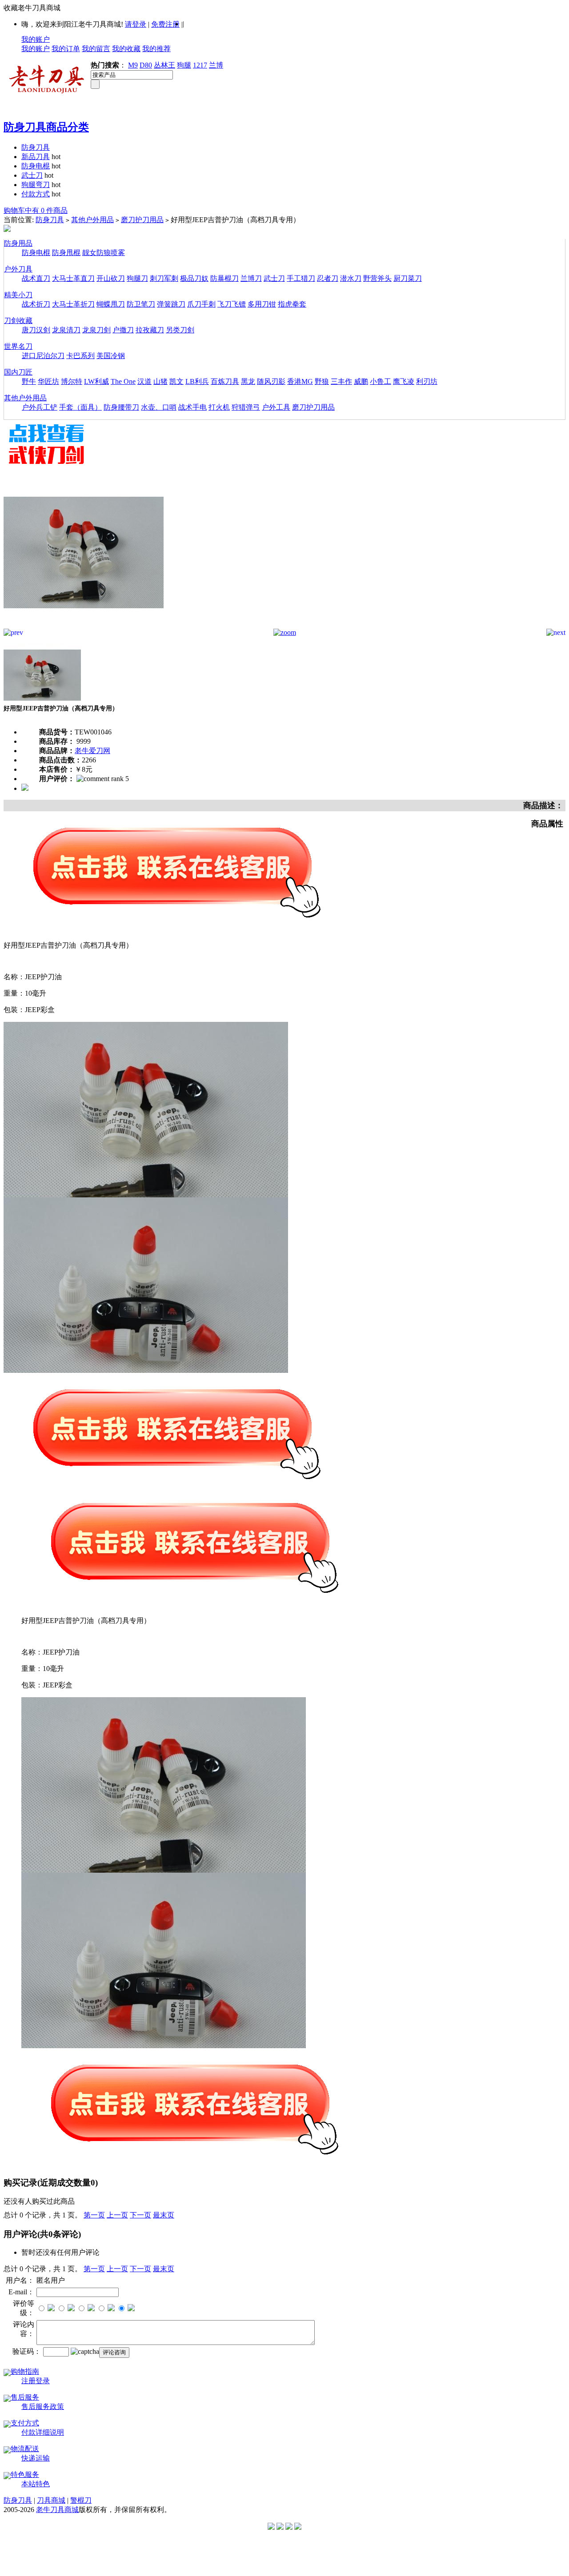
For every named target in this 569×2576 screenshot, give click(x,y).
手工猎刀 (301, 278)
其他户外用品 (92, 220)
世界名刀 (18, 346)
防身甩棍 (66, 253)
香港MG (300, 381)
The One (123, 381)
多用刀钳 (262, 304)
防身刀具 (36, 147)
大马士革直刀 (73, 278)
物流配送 (25, 2449)
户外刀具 (18, 269)
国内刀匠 (18, 372)
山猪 (160, 381)
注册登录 (36, 2381)
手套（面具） (80, 407)
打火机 (219, 407)
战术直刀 (36, 278)
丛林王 (164, 65)
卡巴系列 (80, 356)
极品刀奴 (194, 278)
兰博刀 (251, 278)
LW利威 (96, 381)
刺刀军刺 (164, 278)
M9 (133, 65)
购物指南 (25, 2371)
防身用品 (18, 243)
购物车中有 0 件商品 (36, 210)
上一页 (117, 2215)
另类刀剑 (180, 330)
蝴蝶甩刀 (111, 304)
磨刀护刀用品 (142, 220)
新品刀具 (36, 157)
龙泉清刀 (66, 330)
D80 (146, 65)
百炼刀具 (225, 381)
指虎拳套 (292, 304)
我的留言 (96, 49)
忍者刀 (328, 278)
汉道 (144, 381)
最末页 (164, 2215)
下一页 (140, 2215)
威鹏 (361, 381)
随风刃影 (271, 381)
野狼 (322, 381)
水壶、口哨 (159, 407)
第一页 (94, 2215)
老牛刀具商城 (57, 2510)
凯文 (176, 381)
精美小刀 (18, 295)
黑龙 (248, 381)
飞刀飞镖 (232, 304)
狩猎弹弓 (246, 407)
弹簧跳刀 (171, 304)
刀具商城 (51, 2500)
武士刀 (32, 175)
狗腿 (184, 65)
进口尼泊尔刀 (43, 356)
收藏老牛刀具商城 (32, 8)
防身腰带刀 (121, 407)
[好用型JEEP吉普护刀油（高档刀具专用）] (84, 626)
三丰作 (341, 381)
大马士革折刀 (73, 304)
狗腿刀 (137, 278)
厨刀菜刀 (408, 278)
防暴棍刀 (224, 278)
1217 (200, 65)
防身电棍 (36, 166)
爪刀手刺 (201, 304)
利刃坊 (427, 381)
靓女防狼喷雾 (104, 253)
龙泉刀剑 (96, 330)
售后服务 (25, 2397)
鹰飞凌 (404, 381)
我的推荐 (156, 49)
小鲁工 (381, 381)
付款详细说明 (43, 2432)
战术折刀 (36, 304)
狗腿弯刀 (36, 185)
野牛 (29, 381)
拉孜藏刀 (150, 330)
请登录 (136, 24)
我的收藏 (126, 49)
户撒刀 (123, 330)
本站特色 (36, 2484)
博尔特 (72, 381)
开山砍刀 (111, 278)
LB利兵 (197, 381)
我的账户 (36, 39)
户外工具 (276, 407)
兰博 (216, 65)
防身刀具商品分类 (46, 127)
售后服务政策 (43, 2407)
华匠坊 (48, 381)
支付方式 (25, 2423)
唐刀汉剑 (36, 330)
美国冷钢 (111, 356)
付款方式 (36, 194)
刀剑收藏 (18, 321)
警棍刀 (81, 2500)
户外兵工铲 (40, 407)
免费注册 (165, 24)
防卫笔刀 (141, 304)
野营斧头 (377, 278)
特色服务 (25, 2474)
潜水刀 (351, 278)
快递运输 (36, 2458)
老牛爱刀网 (92, 751)
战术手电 (192, 407)
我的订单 (66, 49)
